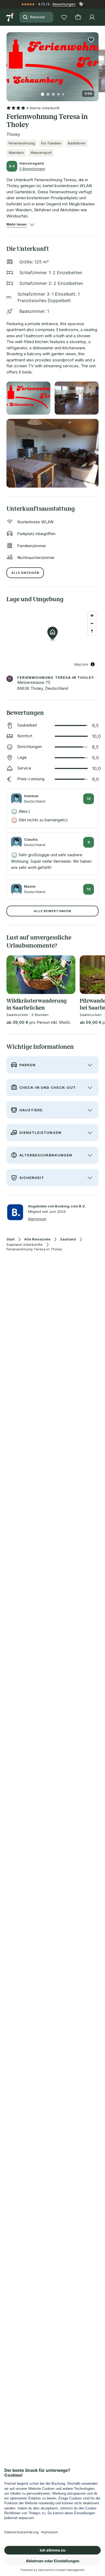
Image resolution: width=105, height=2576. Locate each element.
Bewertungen (64, 4)
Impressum (37, 1219)
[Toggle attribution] (93, 664)
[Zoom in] (92, 616)
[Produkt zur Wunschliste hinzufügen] (91, 40)
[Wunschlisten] (64, 17)
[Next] (96, 63)
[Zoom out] (92, 623)
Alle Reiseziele (37, 1239)
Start (10, 1239)
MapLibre (81, 664)
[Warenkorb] (78, 17)
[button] (52, 64)
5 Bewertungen (32, 169)
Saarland (68, 1239)
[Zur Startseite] (11, 17)
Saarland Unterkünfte (24, 1245)
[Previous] (9, 63)
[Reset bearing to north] (92, 631)
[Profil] (92, 17)
